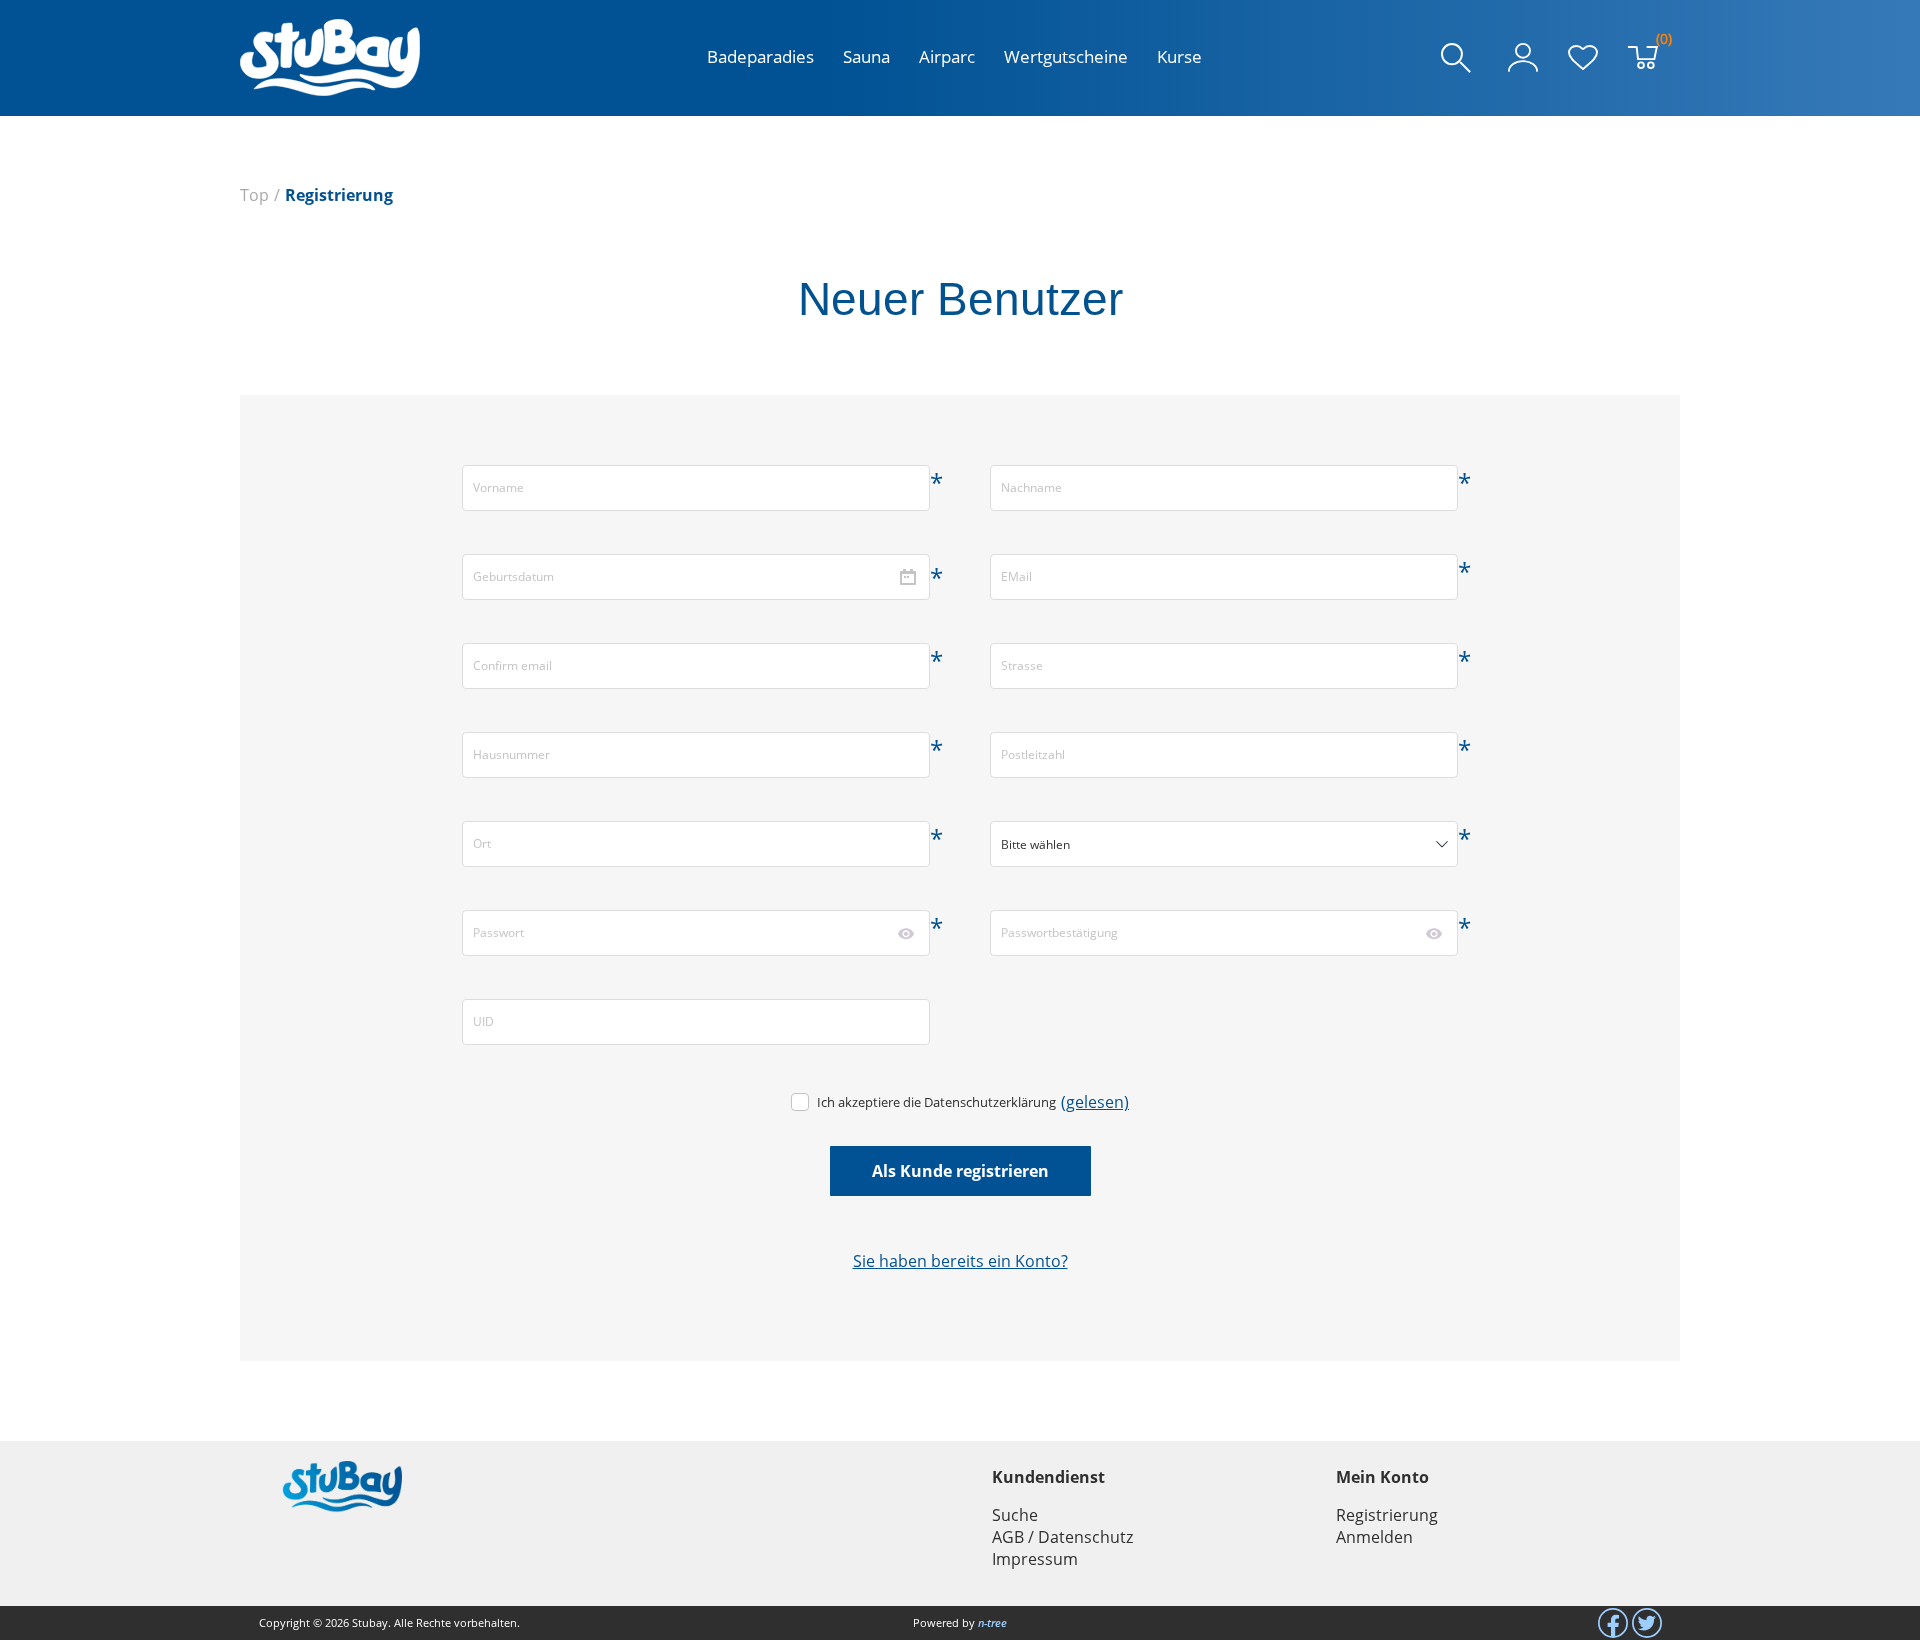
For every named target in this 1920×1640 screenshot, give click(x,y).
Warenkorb (1659, 43)
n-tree (992, 1622)
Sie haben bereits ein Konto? (960, 1261)
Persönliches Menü (1523, 58)
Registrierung (1387, 1515)
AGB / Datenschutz (1062, 1537)
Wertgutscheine (1066, 56)
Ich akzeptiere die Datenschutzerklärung (936, 1102)
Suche (1015, 1515)
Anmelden (1374, 1537)
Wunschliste (1583, 58)
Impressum (1035, 1559)
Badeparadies (760, 56)
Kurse (1179, 56)
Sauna (866, 56)
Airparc (947, 56)
